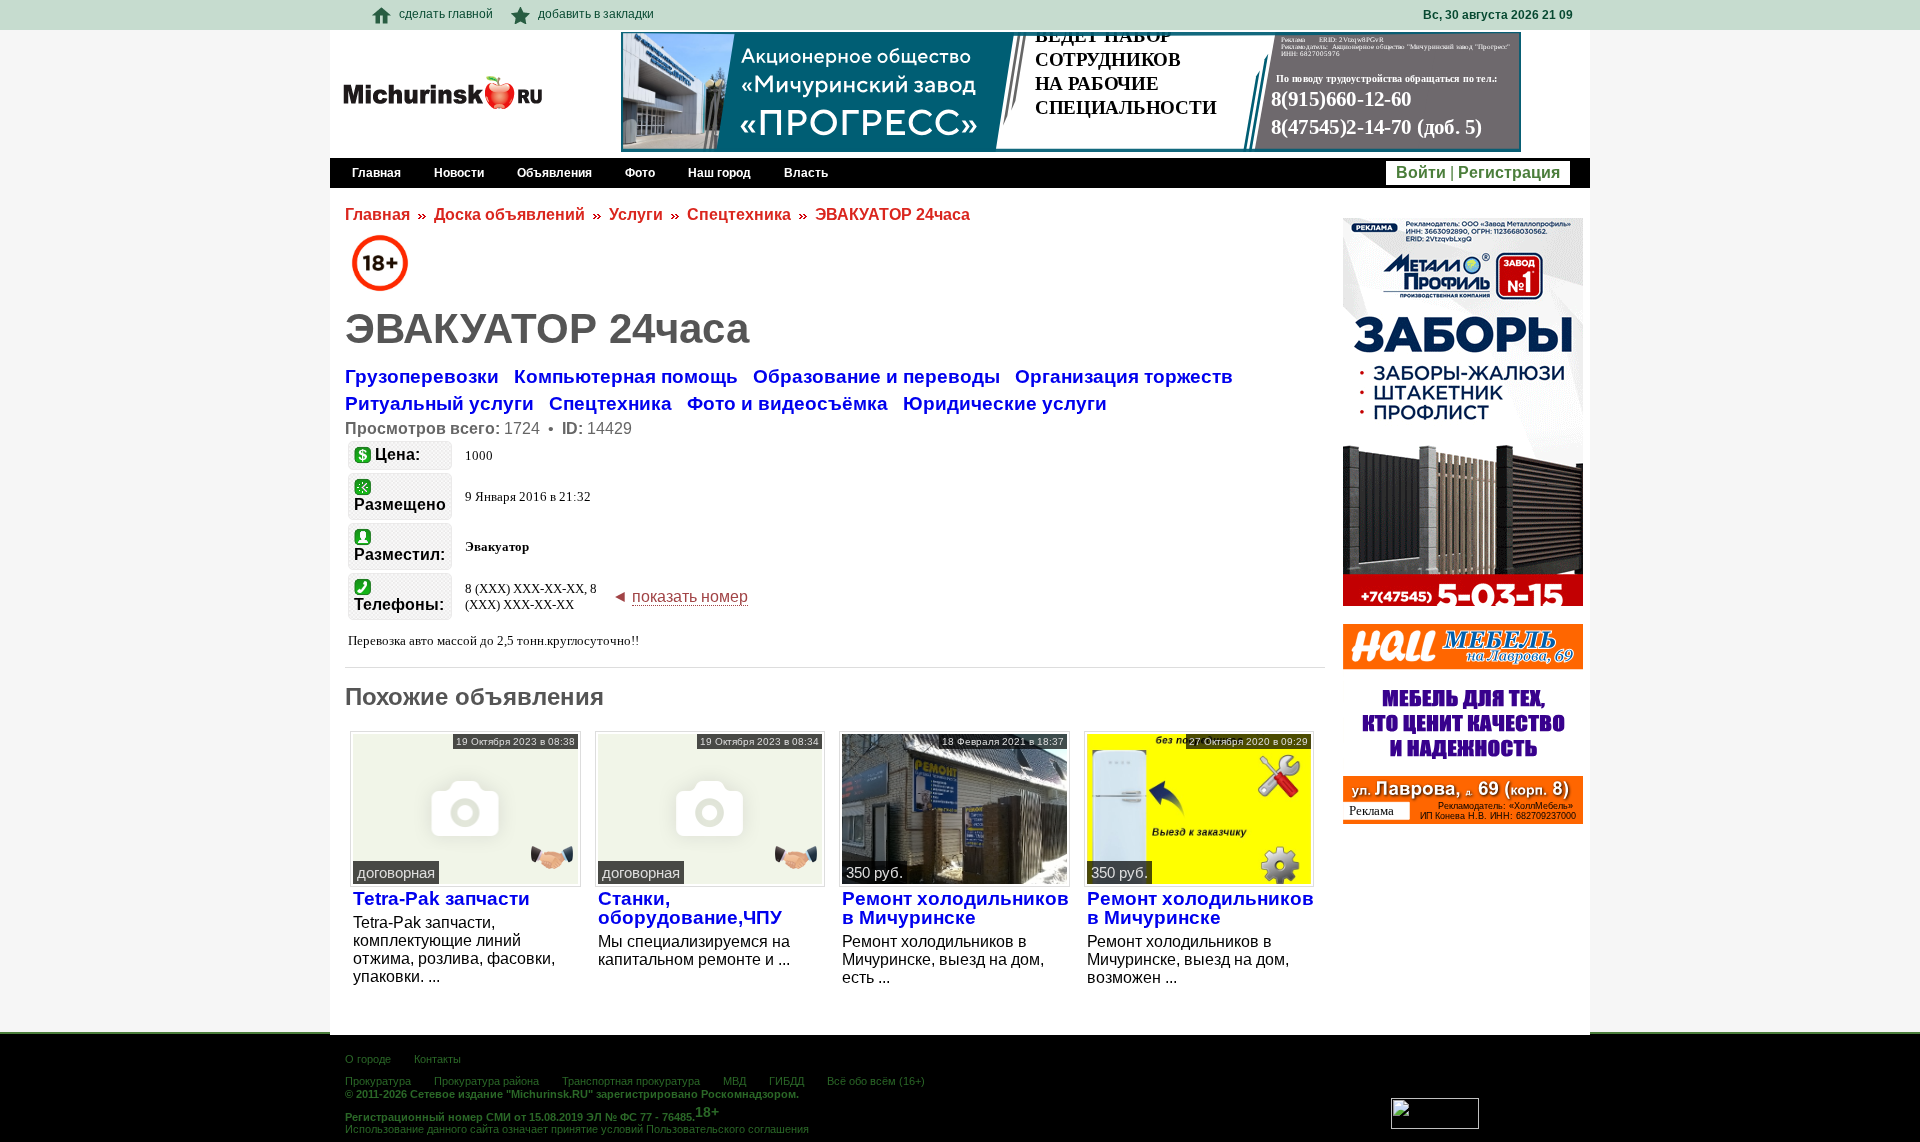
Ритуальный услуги (439, 403)
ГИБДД (786, 1081)
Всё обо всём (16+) (876, 1081)
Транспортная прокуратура (631, 1081)
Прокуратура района (486, 1081)
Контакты (437, 1059)
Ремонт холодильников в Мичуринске (955, 908)
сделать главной (446, 14)
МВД (734, 1081)
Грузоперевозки (422, 376)
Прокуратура (378, 1081)
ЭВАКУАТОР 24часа (892, 214)
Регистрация (1509, 172)
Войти (1421, 172)
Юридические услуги (1005, 403)
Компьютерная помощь (626, 376)
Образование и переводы (876, 376)
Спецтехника (739, 214)
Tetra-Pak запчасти (441, 898)
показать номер (690, 596)
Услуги (636, 214)
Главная (377, 214)
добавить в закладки (596, 14)
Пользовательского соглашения (727, 1129)
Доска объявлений (509, 214)
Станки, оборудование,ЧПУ (690, 908)
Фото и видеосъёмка (787, 403)
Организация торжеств (1124, 376)
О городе (368, 1059)
